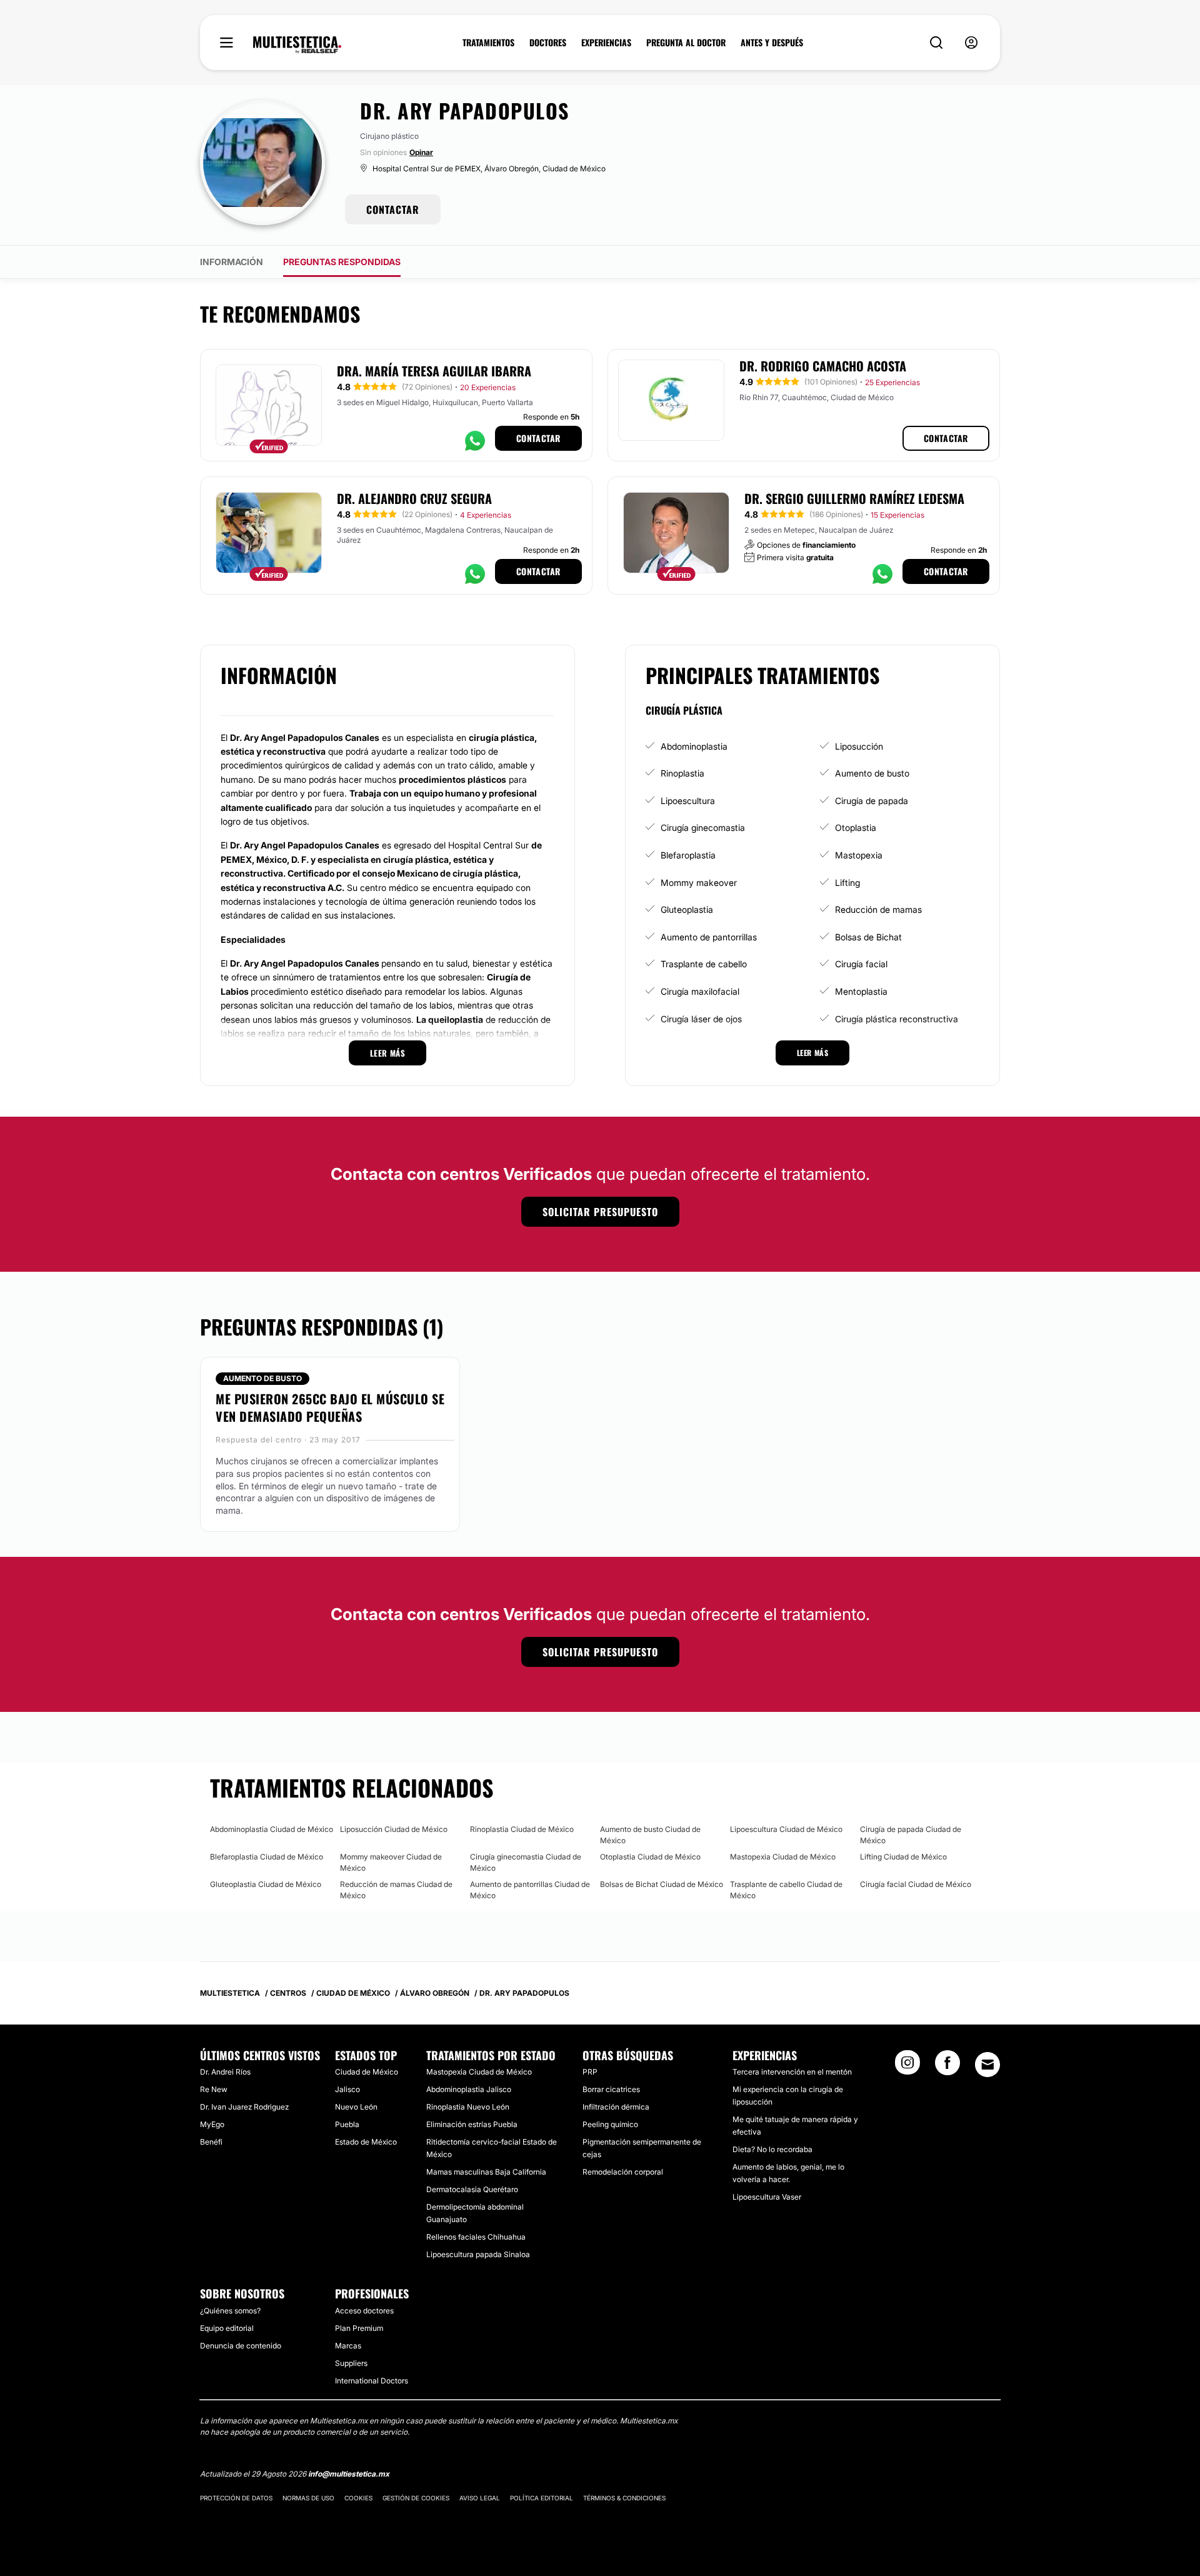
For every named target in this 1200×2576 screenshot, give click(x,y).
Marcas (348, 2346)
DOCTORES (548, 43)
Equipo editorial (227, 2328)
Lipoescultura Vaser (767, 2197)
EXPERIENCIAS (606, 43)
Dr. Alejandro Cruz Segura (414, 498)
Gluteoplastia (687, 909)
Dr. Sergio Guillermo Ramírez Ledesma (854, 498)
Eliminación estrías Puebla (472, 2124)
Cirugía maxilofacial (700, 991)
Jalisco (347, 2089)
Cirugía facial (861, 964)
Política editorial (542, 2498)
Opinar (421, 152)
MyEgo (212, 2124)
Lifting (847, 883)
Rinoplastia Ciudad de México (522, 1829)
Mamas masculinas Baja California (486, 2172)
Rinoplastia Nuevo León (468, 2107)
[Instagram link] (907, 2066)
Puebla (347, 2124)
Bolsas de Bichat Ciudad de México (662, 1884)
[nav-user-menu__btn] (971, 43)
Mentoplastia (861, 991)
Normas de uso (308, 2498)
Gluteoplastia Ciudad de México (266, 1884)
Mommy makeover (699, 883)
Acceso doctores (364, 2311)
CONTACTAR (393, 209)
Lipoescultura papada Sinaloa (478, 2254)
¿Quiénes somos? (230, 2311)
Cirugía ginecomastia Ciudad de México (526, 1862)
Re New (214, 2089)
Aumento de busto (872, 773)
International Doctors (372, 2381)
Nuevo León (356, 2107)
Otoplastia (856, 828)
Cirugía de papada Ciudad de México (911, 1835)
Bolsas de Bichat (868, 937)
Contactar (538, 438)
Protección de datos (236, 2498)
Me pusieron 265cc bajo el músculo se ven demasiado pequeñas (330, 1407)
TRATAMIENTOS (488, 43)
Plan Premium (359, 2328)
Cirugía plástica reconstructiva (897, 1019)
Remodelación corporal (623, 2172)
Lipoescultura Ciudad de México (786, 1829)
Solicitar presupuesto (600, 1212)
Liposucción (859, 746)
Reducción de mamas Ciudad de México (396, 1890)
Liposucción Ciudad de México (394, 1829)
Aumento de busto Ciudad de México (650, 1835)
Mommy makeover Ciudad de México (391, 1862)
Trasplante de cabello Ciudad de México (786, 1890)
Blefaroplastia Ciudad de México (267, 1857)
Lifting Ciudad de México (903, 1857)
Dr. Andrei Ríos (225, 2072)
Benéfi (211, 2142)
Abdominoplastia (694, 746)
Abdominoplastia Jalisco (469, 2089)
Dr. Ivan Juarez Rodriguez (244, 2107)
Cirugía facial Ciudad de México (916, 1884)
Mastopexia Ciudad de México (783, 1857)
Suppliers (351, 2363)
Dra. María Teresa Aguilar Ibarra (434, 371)
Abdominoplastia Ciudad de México (272, 1829)
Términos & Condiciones (624, 2498)
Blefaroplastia (688, 855)
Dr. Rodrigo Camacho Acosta (823, 366)
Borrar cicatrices (611, 2089)
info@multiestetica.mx (349, 2474)
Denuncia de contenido (241, 2346)
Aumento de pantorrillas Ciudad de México (530, 1890)
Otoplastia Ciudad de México (650, 1857)
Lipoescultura (688, 801)
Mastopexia (859, 855)
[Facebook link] (947, 2066)
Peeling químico (610, 2124)
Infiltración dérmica (616, 2107)
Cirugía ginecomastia (703, 828)
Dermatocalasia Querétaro (472, 2189)
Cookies (358, 2498)
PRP (590, 2072)
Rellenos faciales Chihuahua (476, 2237)
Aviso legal (480, 2498)
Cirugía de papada (872, 801)
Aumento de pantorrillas (709, 937)
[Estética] (297, 45)
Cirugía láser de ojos (701, 1019)
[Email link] (987, 2065)
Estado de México (366, 2142)
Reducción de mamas (878, 909)
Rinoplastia (682, 773)
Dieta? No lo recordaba (772, 2149)
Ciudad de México (367, 2072)
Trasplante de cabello (704, 964)
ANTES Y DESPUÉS (772, 43)
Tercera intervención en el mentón (792, 2072)
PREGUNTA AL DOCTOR (686, 43)
